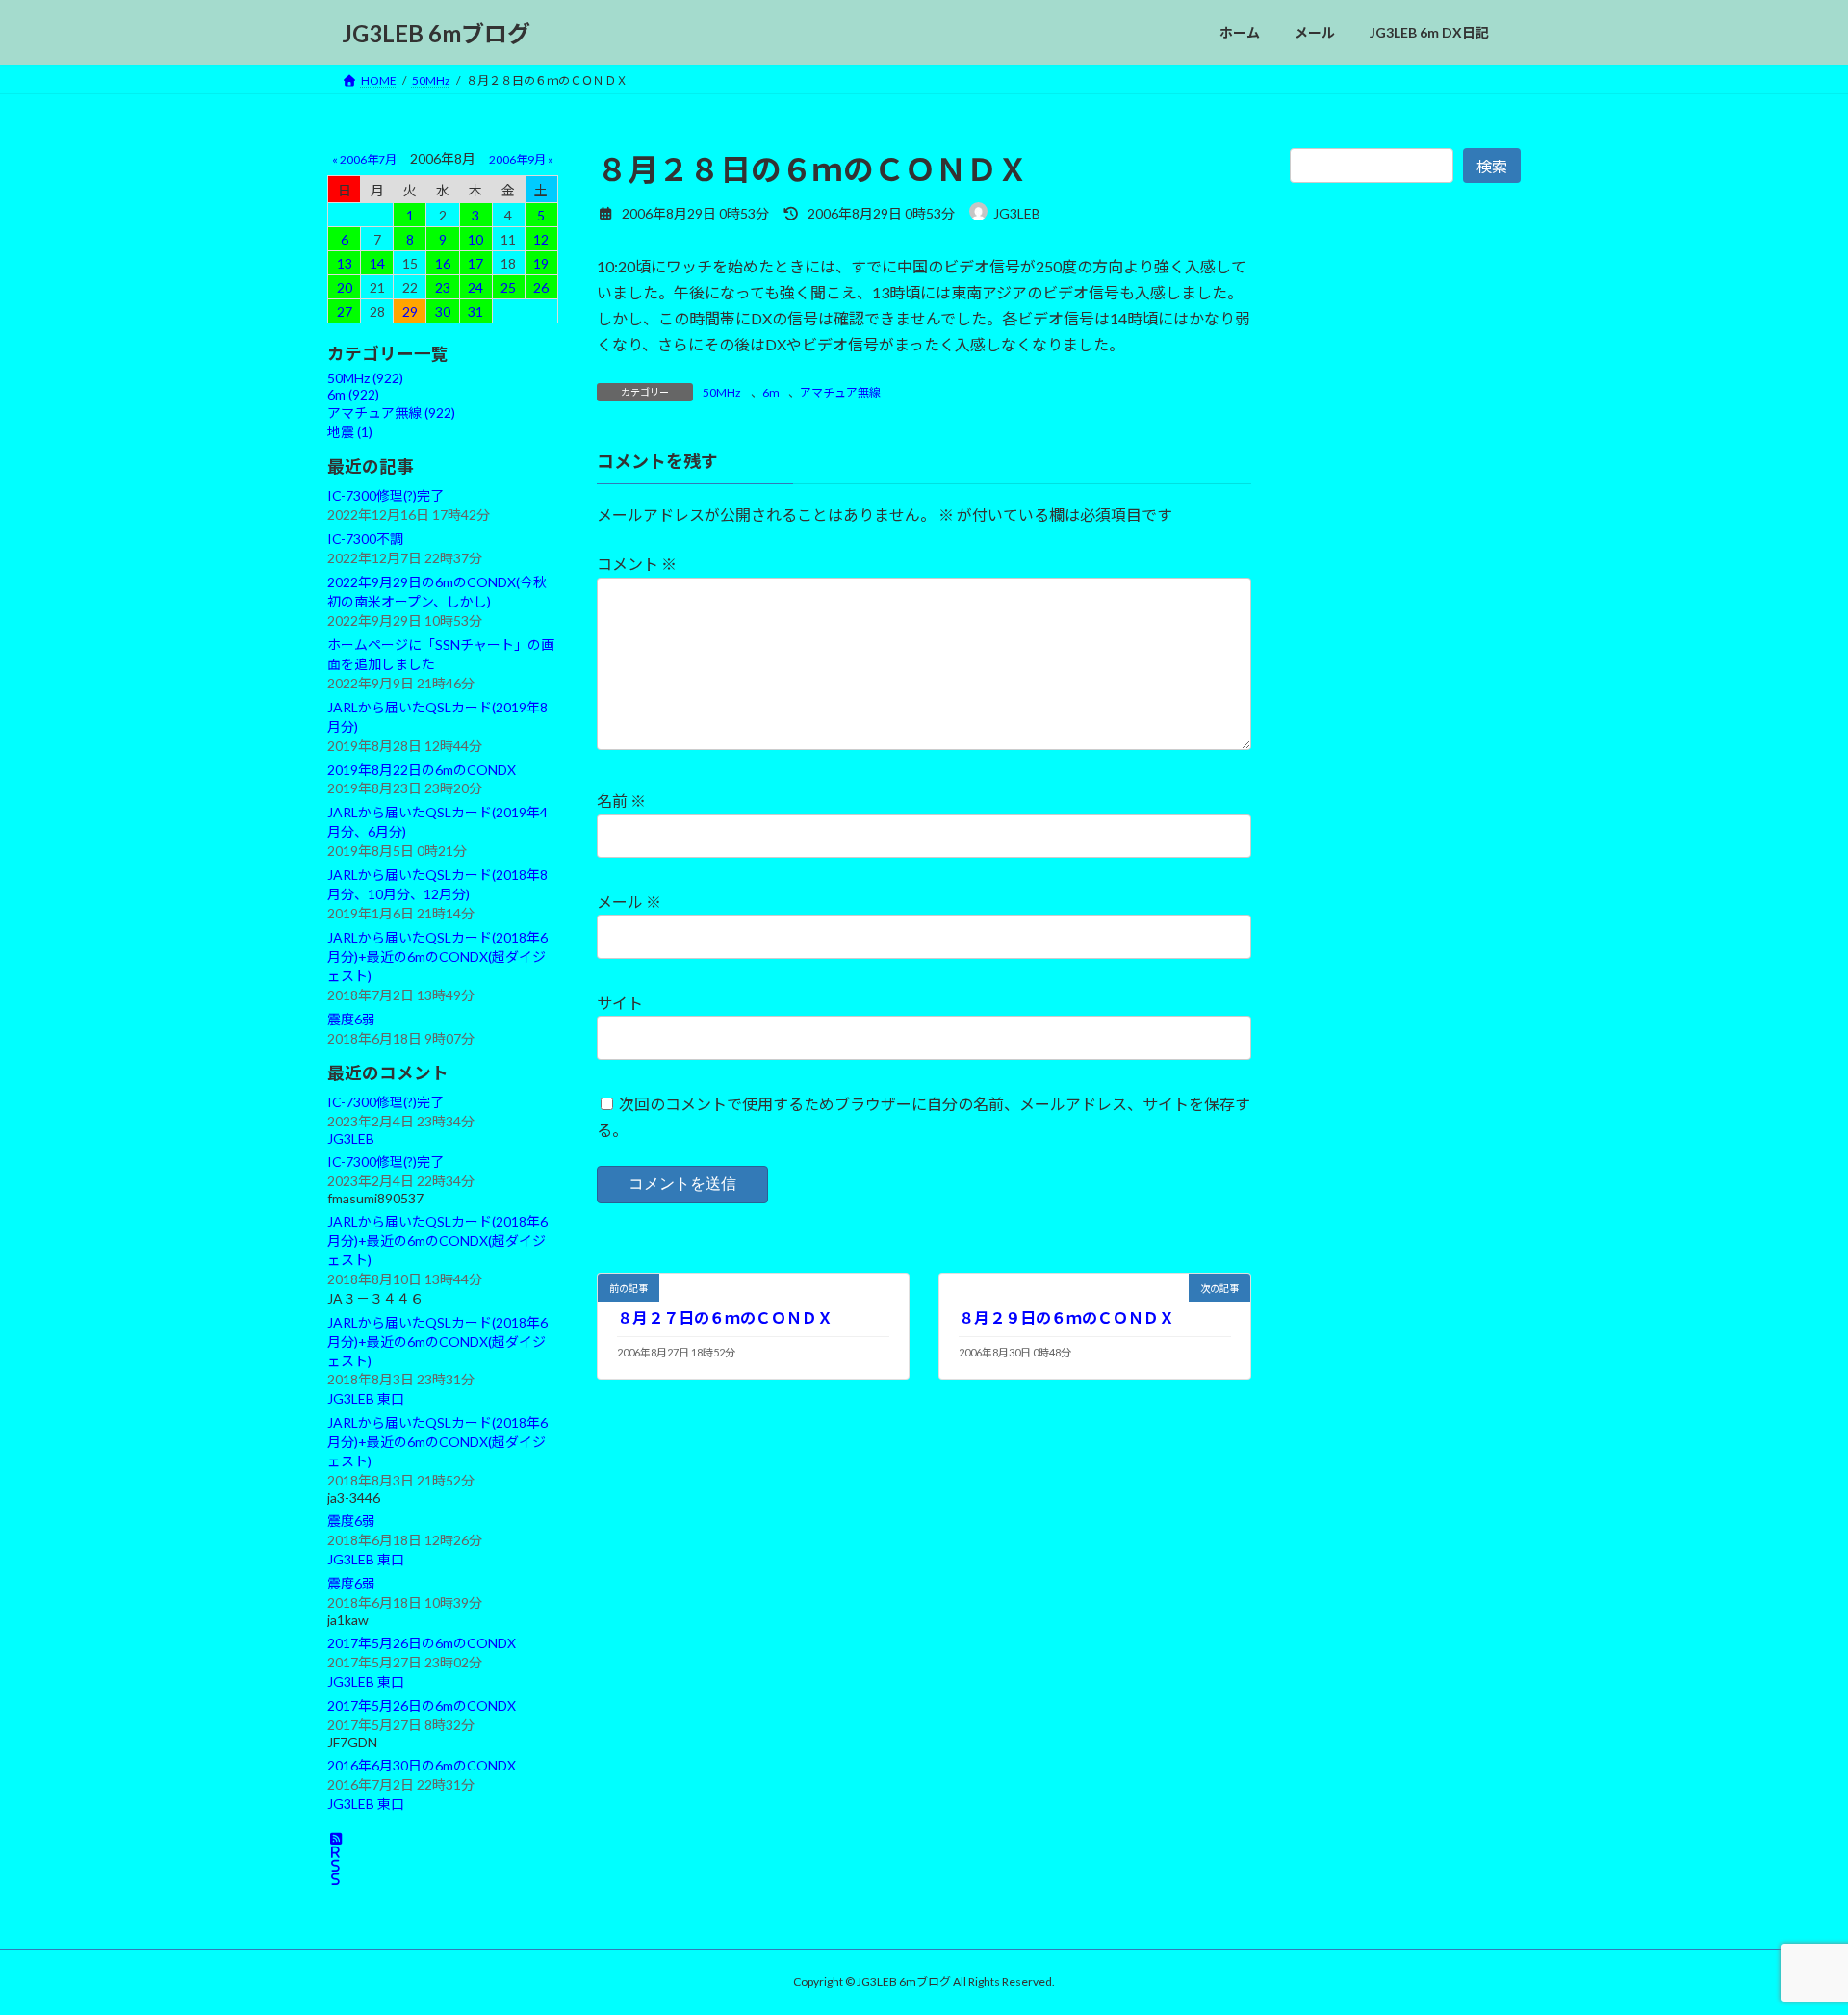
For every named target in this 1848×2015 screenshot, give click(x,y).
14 (377, 263)
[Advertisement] (1405, 633)
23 (443, 287)
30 (443, 311)
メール (629, 902)
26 (541, 287)
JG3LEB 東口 (366, 1399)
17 (475, 263)
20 (345, 287)
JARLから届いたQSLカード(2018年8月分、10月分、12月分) (437, 884)
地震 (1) (350, 432)
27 (345, 311)
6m (771, 392)
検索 (1492, 166)
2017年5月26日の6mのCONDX (422, 1643)
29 (410, 311)
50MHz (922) (365, 378)
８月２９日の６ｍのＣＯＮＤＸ (1066, 1317)
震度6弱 (351, 1019)
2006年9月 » (521, 159)
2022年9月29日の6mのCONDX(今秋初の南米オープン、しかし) (437, 592)
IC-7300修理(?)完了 (385, 495)
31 (475, 311)
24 (475, 287)
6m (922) (353, 394)
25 (508, 287)
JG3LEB (351, 1138)
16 (443, 263)
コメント (637, 564)
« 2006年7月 (364, 159)
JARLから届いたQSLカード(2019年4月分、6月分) (437, 822)
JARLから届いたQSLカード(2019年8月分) (437, 717)
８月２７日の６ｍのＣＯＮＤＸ (725, 1317)
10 (475, 239)
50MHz (722, 392)
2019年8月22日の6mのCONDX (422, 770)
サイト (620, 1003)
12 (541, 239)
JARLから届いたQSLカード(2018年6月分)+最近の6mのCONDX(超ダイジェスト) (437, 956)
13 (345, 263)
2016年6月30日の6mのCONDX (422, 1765)
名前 (621, 801)
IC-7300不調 (365, 539)
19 (541, 263)
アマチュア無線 (840, 392)
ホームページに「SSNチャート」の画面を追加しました (441, 654)
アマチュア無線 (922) (391, 413)
